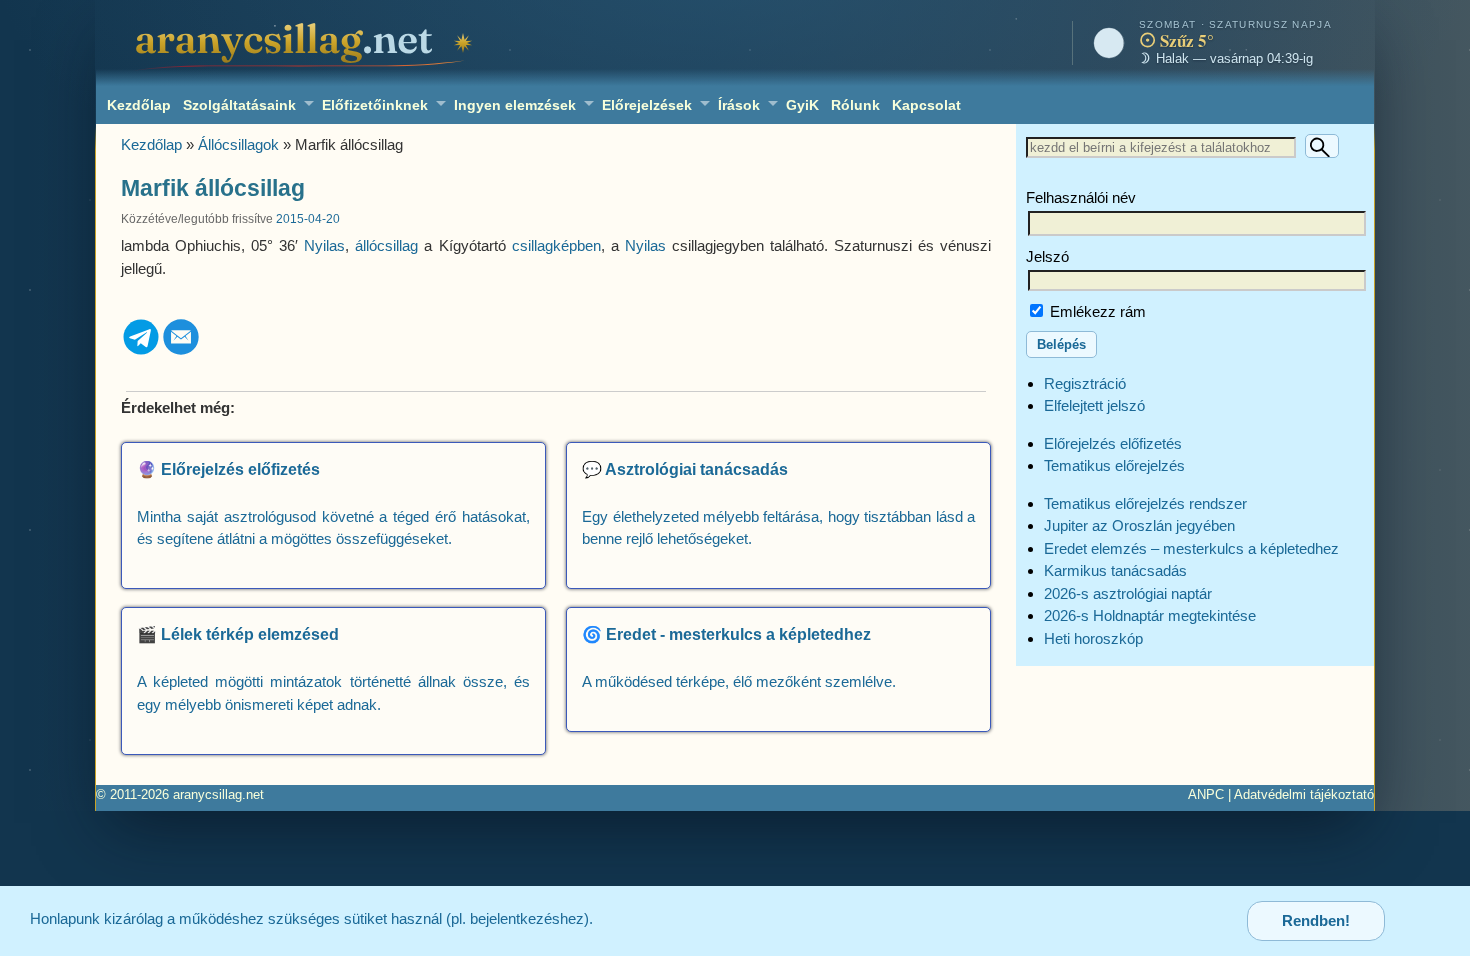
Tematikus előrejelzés (1114, 465)
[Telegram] (141, 351)
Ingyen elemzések (515, 105)
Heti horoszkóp (1093, 638)
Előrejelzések (647, 105)
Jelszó (1047, 256)
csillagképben (556, 245)
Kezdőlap (139, 105)
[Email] (181, 351)
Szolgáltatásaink (239, 105)
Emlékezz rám (1096, 311)
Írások (739, 105)
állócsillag (386, 245)
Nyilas (324, 245)
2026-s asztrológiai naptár (1128, 593)
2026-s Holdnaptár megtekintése (1150, 615)
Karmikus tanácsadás (1115, 570)
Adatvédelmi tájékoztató (1304, 794)
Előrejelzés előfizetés (1113, 443)
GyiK (802, 105)
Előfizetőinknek (375, 105)
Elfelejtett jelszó (1094, 405)
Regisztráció (1085, 383)
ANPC (1206, 794)
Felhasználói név (1081, 197)
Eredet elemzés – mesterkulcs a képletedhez (1191, 548)
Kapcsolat (926, 105)
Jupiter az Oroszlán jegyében (1139, 525)
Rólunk (855, 105)
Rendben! (1316, 920)
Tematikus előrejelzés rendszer (1145, 503)
